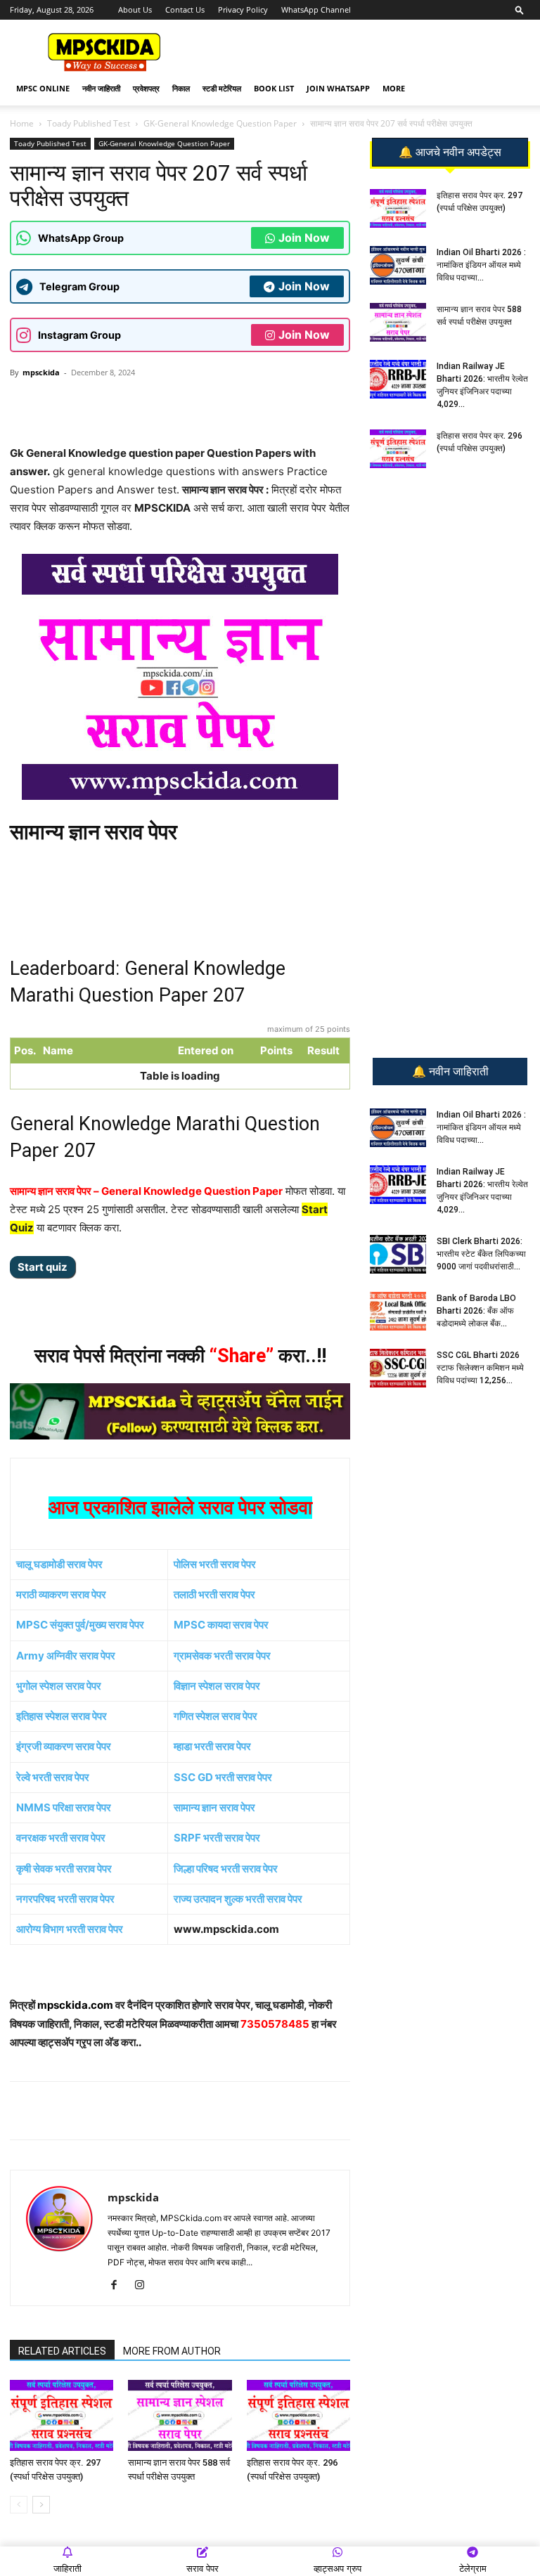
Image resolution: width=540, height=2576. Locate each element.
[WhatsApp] (109, 404)
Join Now (304, 238)
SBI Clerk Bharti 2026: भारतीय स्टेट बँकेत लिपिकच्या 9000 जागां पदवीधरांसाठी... (481, 1254)
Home (22, 123)
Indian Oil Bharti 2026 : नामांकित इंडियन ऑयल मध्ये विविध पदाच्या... (481, 265)
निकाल (181, 88)
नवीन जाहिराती (101, 88)
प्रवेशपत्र (146, 88)
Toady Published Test (89, 123)
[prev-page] (19, 2505)
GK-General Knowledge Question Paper (220, 123)
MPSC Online (43, 88)
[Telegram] (141, 404)
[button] (520, 9)
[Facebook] (174, 404)
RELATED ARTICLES (62, 2351)
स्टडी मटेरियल (222, 88)
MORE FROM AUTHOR (172, 2351)
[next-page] (41, 2505)
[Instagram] (144, 2286)
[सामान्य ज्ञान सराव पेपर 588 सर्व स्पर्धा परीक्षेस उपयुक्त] (180, 2415)
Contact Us (185, 9)
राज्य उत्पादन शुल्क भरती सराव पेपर (238, 1899)
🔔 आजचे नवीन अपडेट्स (450, 153)
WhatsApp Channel (316, 9)
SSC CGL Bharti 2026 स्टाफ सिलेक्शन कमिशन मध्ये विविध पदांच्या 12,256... (480, 1368)
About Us (135, 9)
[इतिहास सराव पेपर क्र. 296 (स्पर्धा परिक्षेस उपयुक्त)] (298, 2415)
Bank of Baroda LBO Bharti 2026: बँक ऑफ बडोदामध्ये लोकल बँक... (476, 1311)
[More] (239, 404)
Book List (274, 88)
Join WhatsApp (338, 88)
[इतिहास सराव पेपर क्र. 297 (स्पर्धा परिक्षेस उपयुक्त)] (62, 2415)
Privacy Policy (243, 9)
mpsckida (41, 372)
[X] (206, 404)
